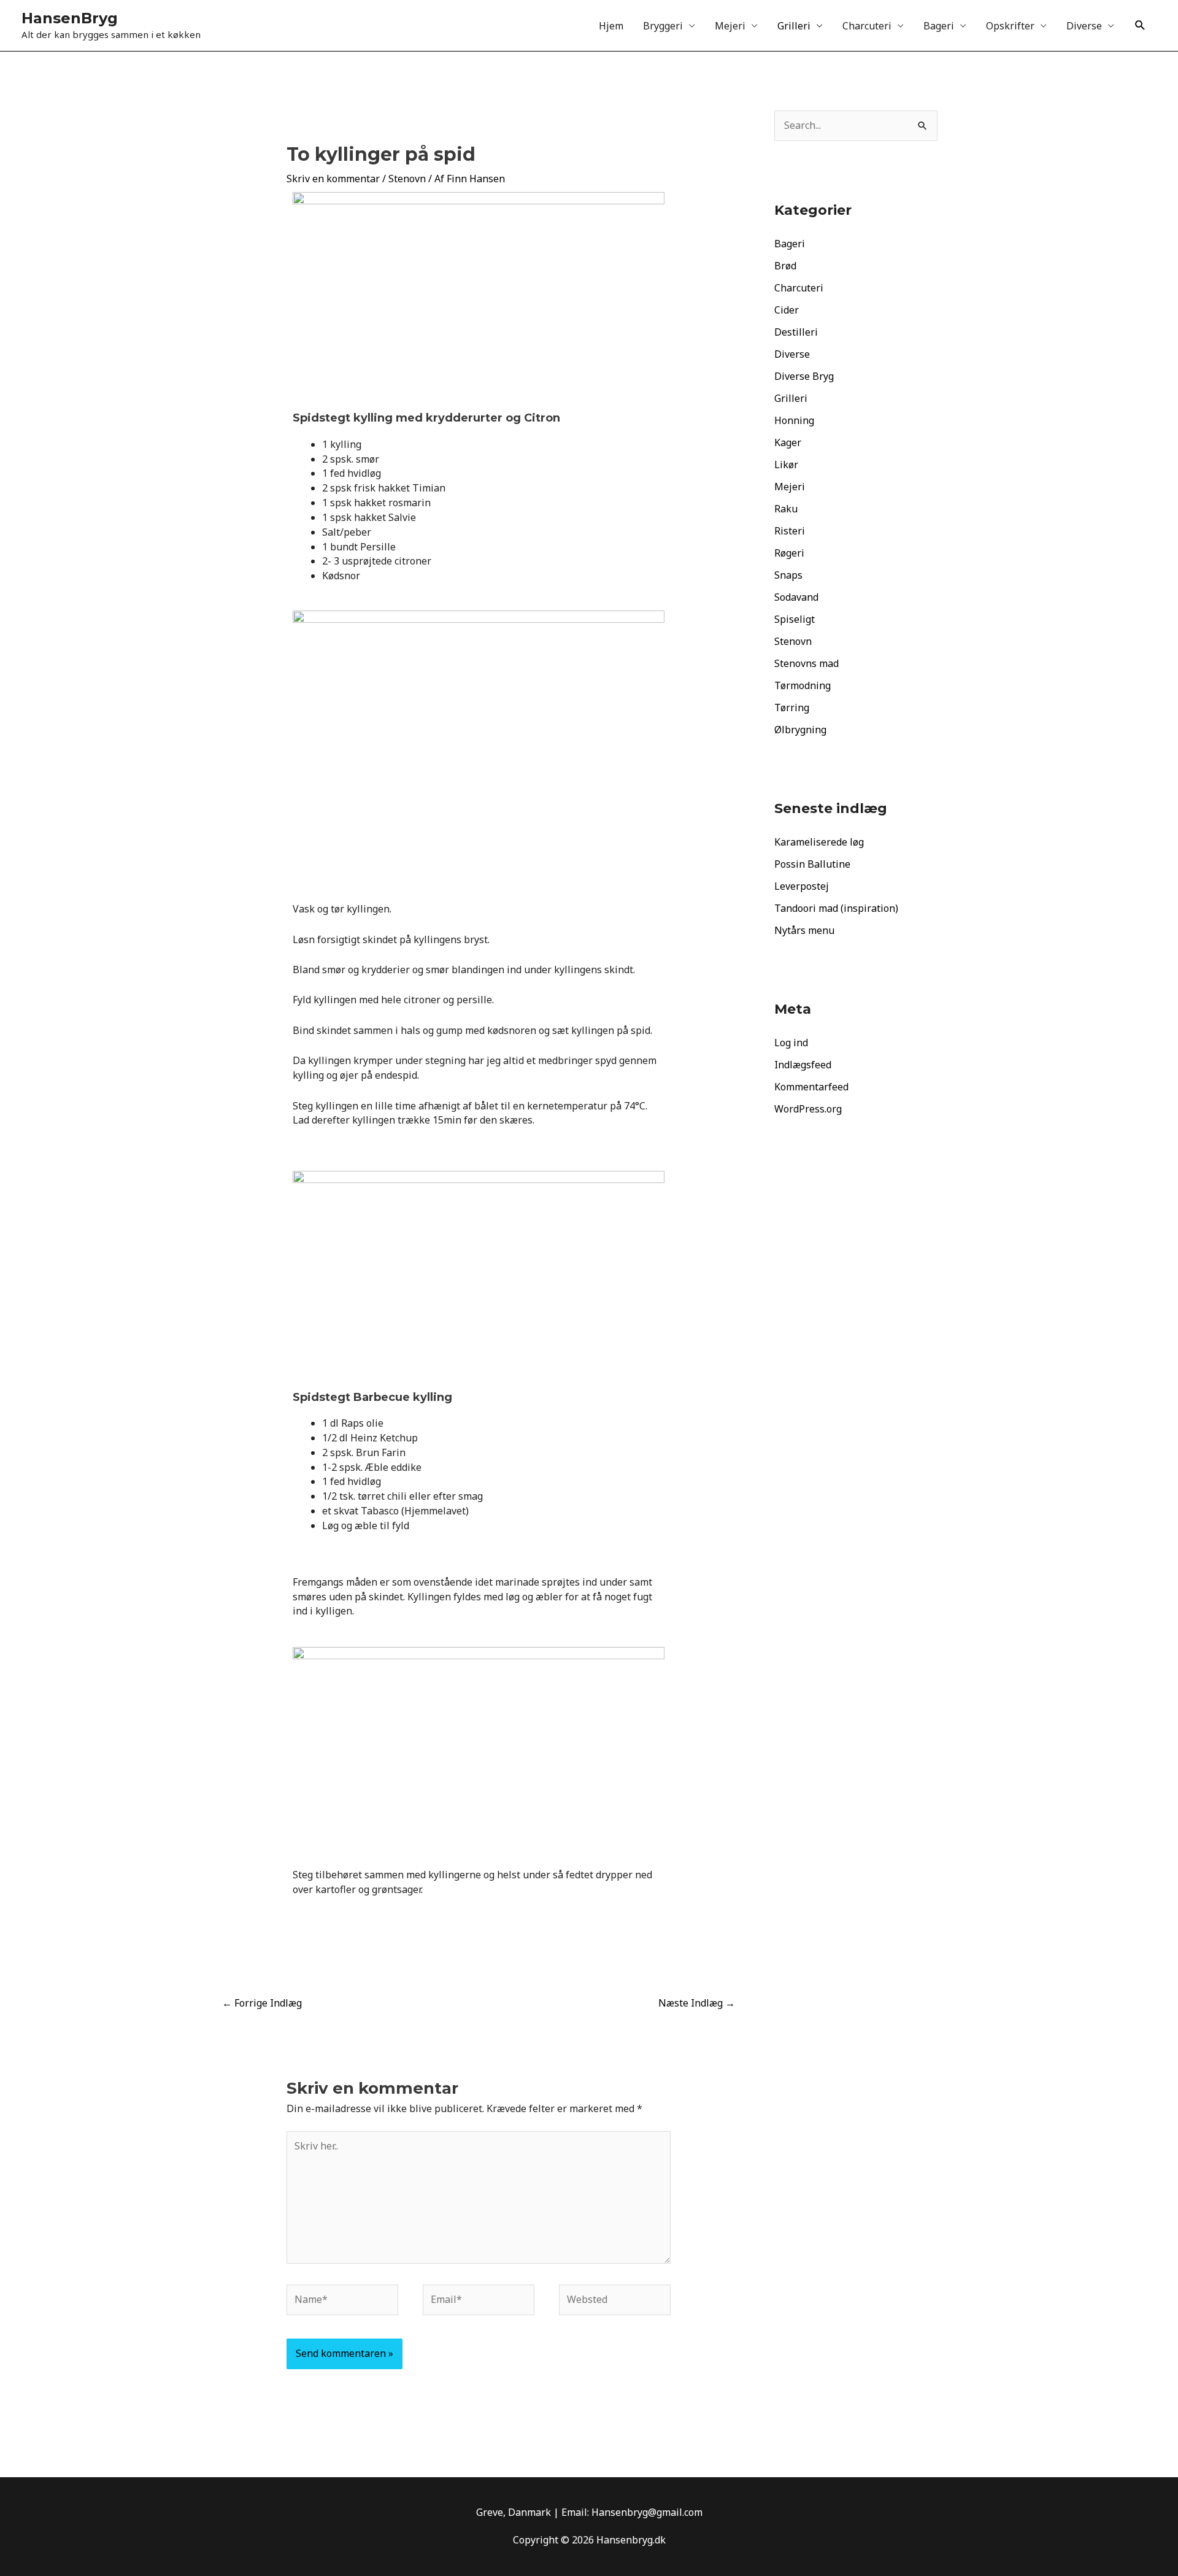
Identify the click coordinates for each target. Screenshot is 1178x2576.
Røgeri (789, 553)
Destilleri (796, 332)
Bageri (939, 26)
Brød (785, 266)
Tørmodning (803, 685)
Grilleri (794, 26)
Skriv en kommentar (333, 179)
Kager (788, 442)
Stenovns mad (807, 663)
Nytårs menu (804, 930)
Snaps (788, 575)
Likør (786, 465)
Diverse (1084, 26)
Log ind (791, 1043)
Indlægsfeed (803, 1065)
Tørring (792, 708)
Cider (787, 310)
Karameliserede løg (819, 842)
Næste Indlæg (697, 2003)
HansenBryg (70, 18)
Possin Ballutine (812, 864)
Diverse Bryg (804, 376)
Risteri (790, 531)
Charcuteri (867, 26)
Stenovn (407, 179)
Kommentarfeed (811, 1087)
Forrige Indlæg (262, 2003)
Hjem (611, 26)
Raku (786, 509)
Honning (794, 420)
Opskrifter (1010, 26)
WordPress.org (808, 1109)
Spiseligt (795, 619)
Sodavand (796, 597)
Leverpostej (802, 886)
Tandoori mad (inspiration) (836, 908)
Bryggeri (663, 26)
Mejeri (730, 26)
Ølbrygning (800, 730)
